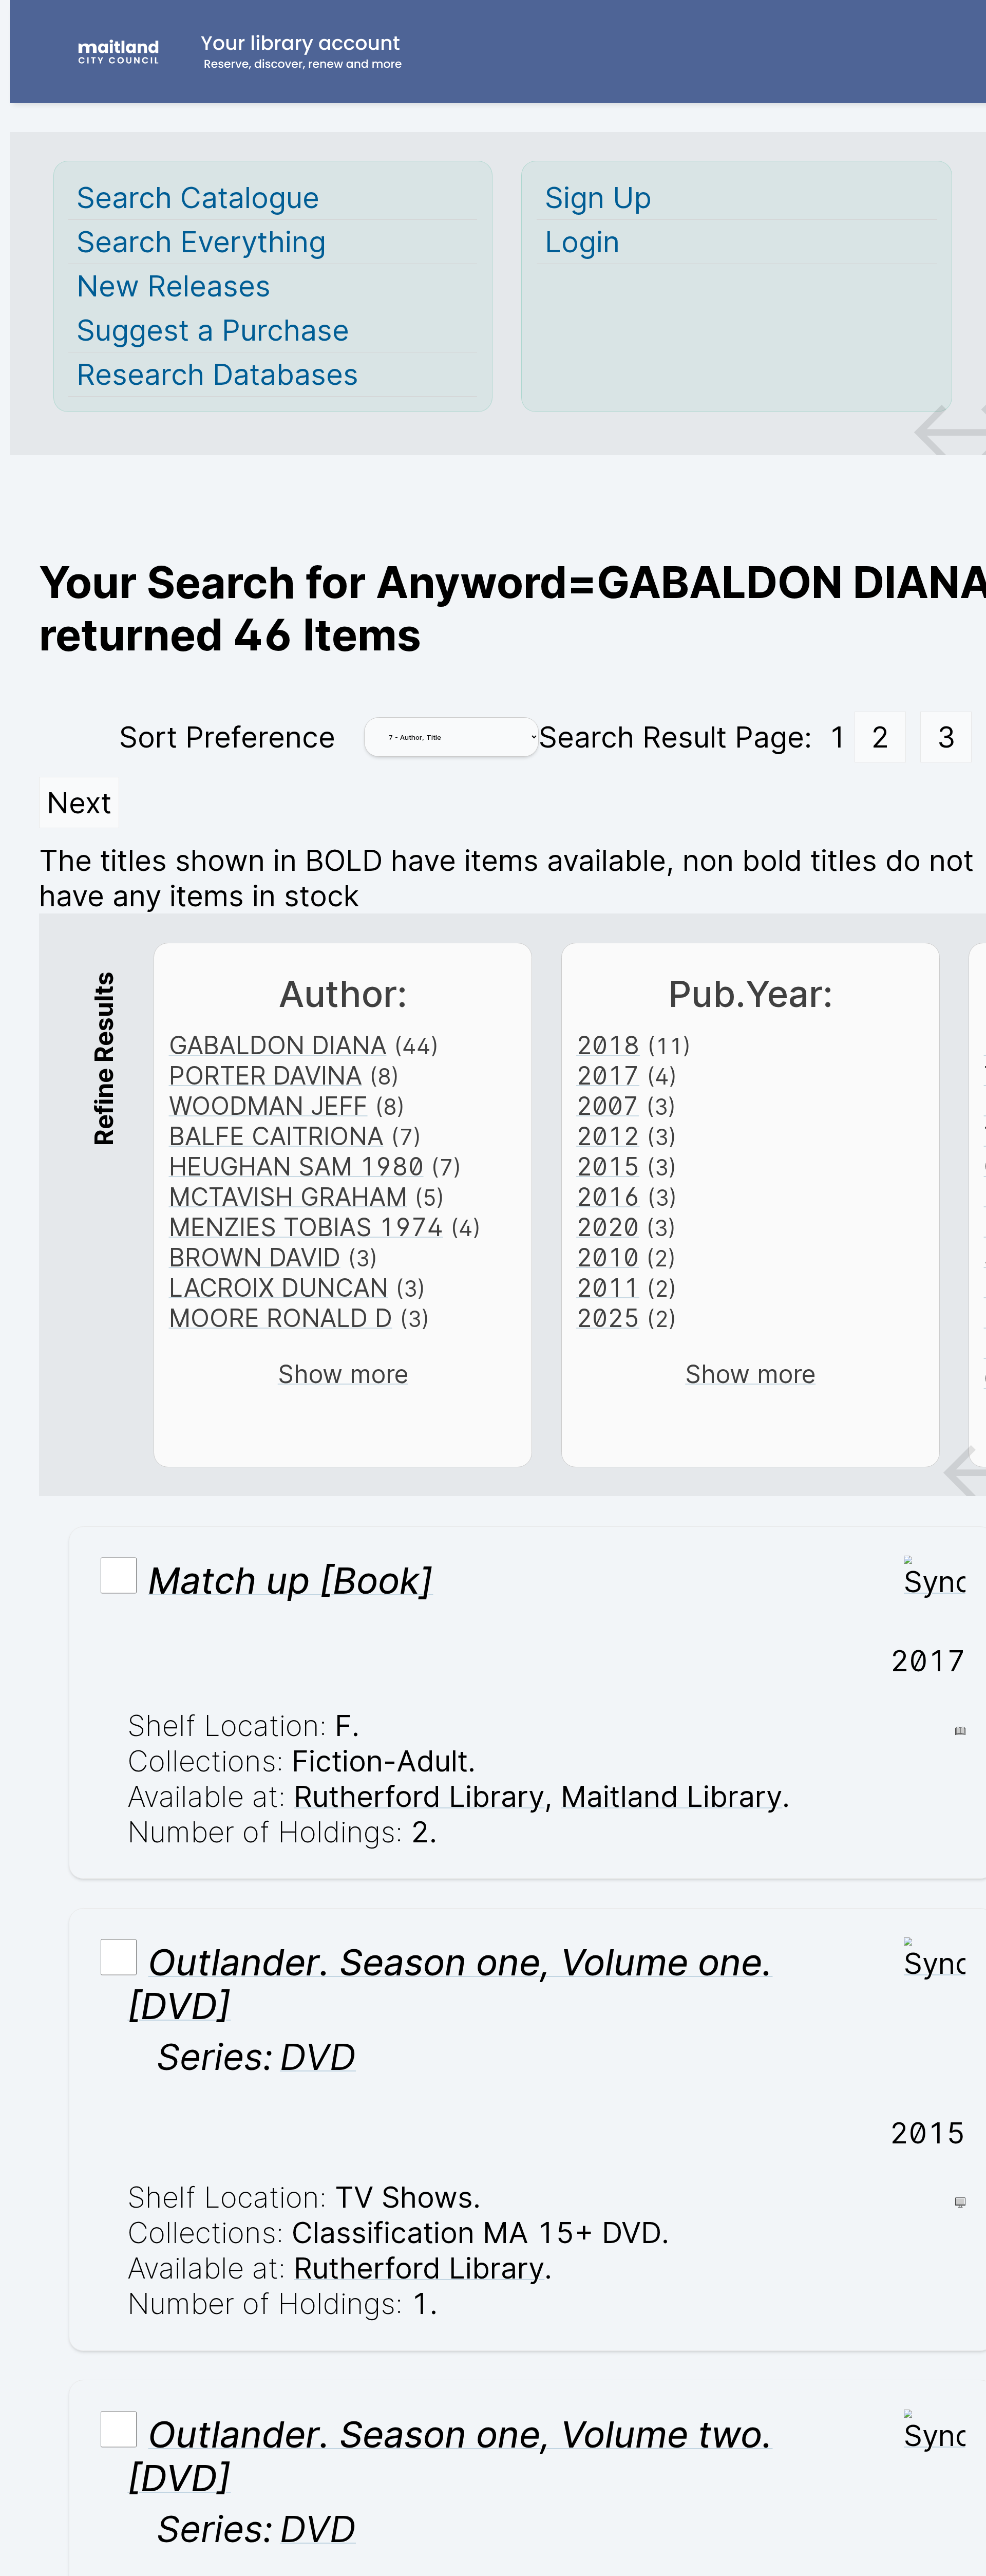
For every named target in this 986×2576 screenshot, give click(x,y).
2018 (608, 1045)
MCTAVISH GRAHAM (288, 1197)
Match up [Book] (290, 1581)
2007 (608, 1106)
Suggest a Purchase (213, 330)
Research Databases (217, 374)
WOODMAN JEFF (268, 1106)
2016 (608, 1197)
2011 (608, 1288)
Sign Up (598, 198)
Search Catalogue (198, 198)
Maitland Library (671, 1796)
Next (79, 803)
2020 (608, 1227)
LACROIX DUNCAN (279, 1288)
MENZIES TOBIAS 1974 (306, 1227)
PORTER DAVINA (266, 1076)
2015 (608, 1166)
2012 (608, 1136)
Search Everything (201, 242)
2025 (608, 1318)
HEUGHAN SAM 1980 (296, 1166)
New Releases (174, 286)
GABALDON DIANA (278, 1045)
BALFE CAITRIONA (276, 1136)
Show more (343, 1374)
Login (582, 242)
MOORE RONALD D (281, 1318)
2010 (608, 1257)
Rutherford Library (419, 1796)
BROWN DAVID (255, 1257)
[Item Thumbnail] (935, 1582)
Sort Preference (227, 737)
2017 (608, 1076)
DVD (318, 2057)
